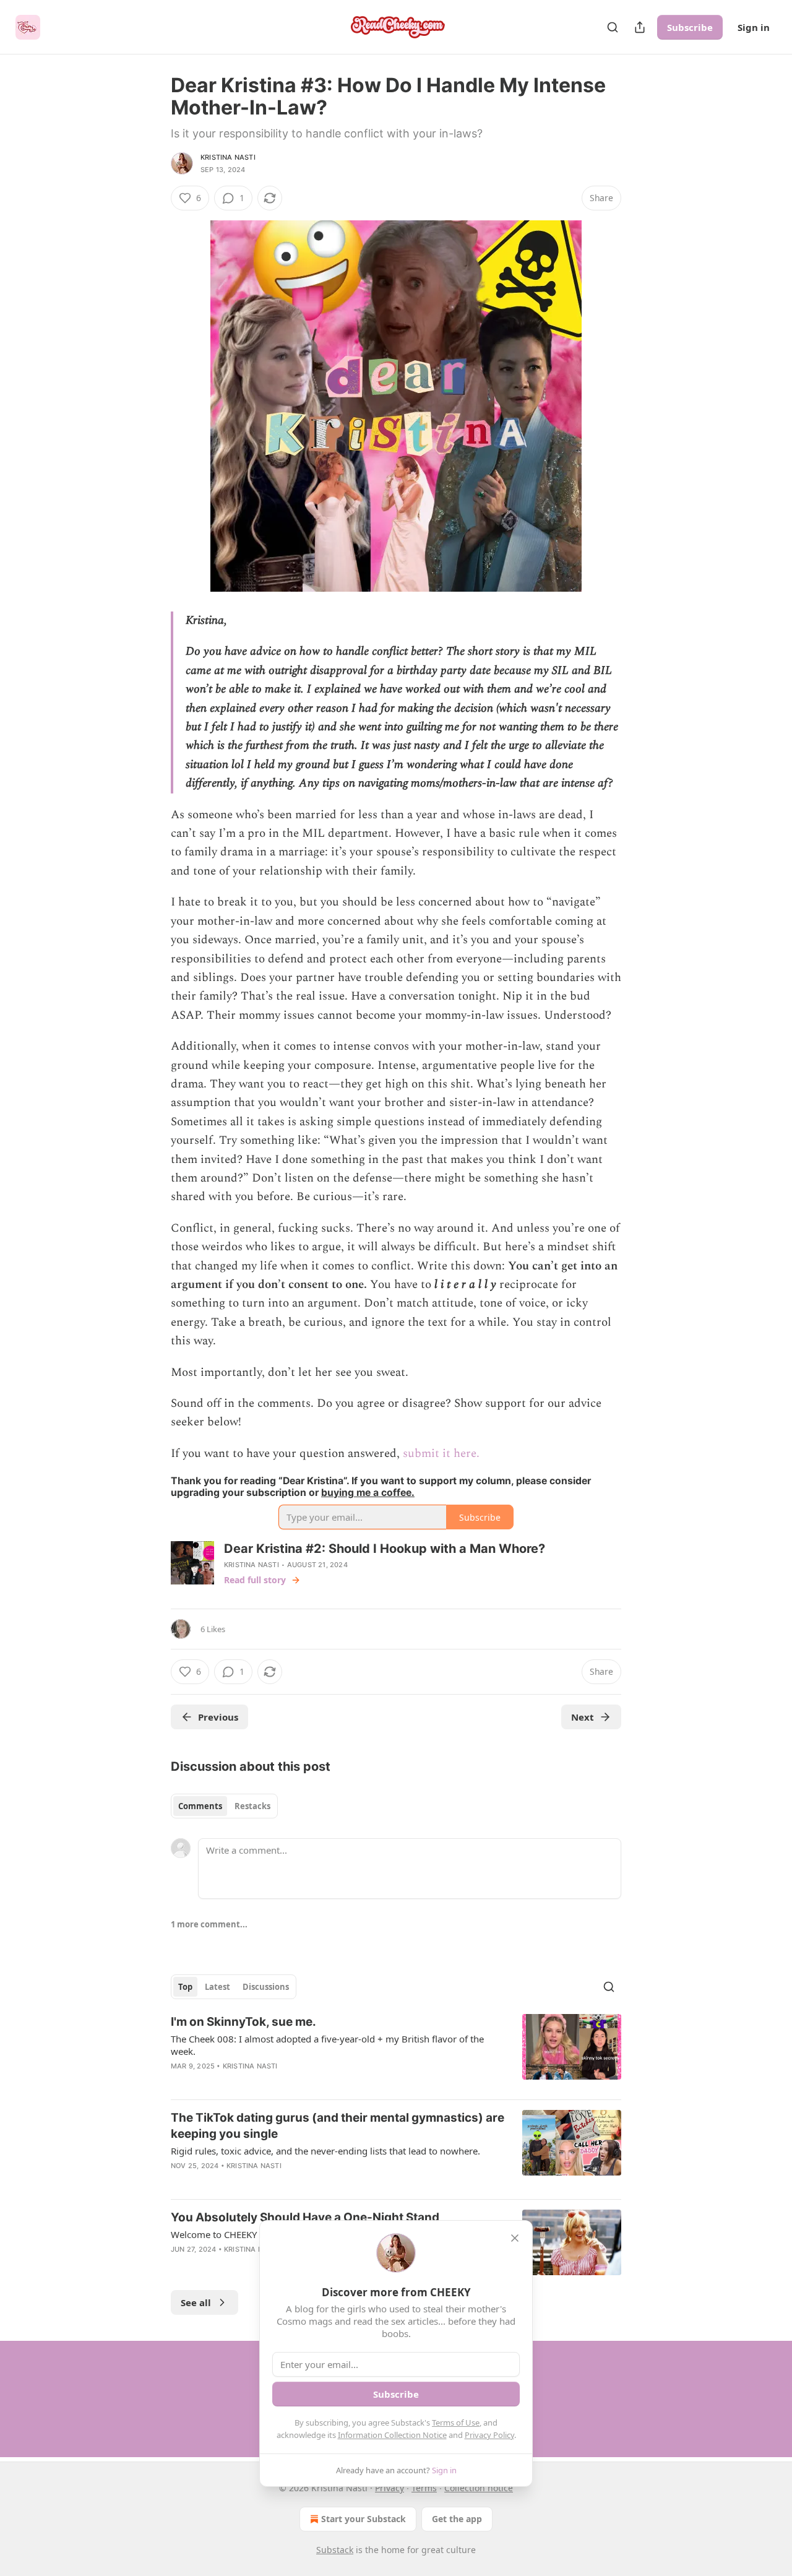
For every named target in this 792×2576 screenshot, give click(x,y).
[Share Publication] (640, 27)
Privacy (390, 2488)
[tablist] (224, 1806)
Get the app (457, 2519)
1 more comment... (209, 1924)
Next (583, 1717)
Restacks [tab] (252, 1806)
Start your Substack (364, 2519)
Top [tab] (185, 1987)
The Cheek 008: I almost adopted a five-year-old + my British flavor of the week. (327, 2045)
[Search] (613, 27)
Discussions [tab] (266, 1987)
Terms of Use (456, 2423)
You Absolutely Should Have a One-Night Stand (305, 2217)
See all (196, 2302)
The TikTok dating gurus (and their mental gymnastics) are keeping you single (338, 2126)
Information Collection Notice (392, 2435)
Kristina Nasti (228, 157)
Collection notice (479, 2488)
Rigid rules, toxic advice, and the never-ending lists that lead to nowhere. (325, 2151)
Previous (218, 1717)
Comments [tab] (200, 1806)
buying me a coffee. (368, 1493)
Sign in (754, 27)
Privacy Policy (489, 2435)
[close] (515, 2238)
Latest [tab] (217, 1987)
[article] (396, 2052)
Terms (424, 2488)
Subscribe (690, 27)
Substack (335, 2550)
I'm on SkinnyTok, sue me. (243, 2022)
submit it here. (441, 1454)
